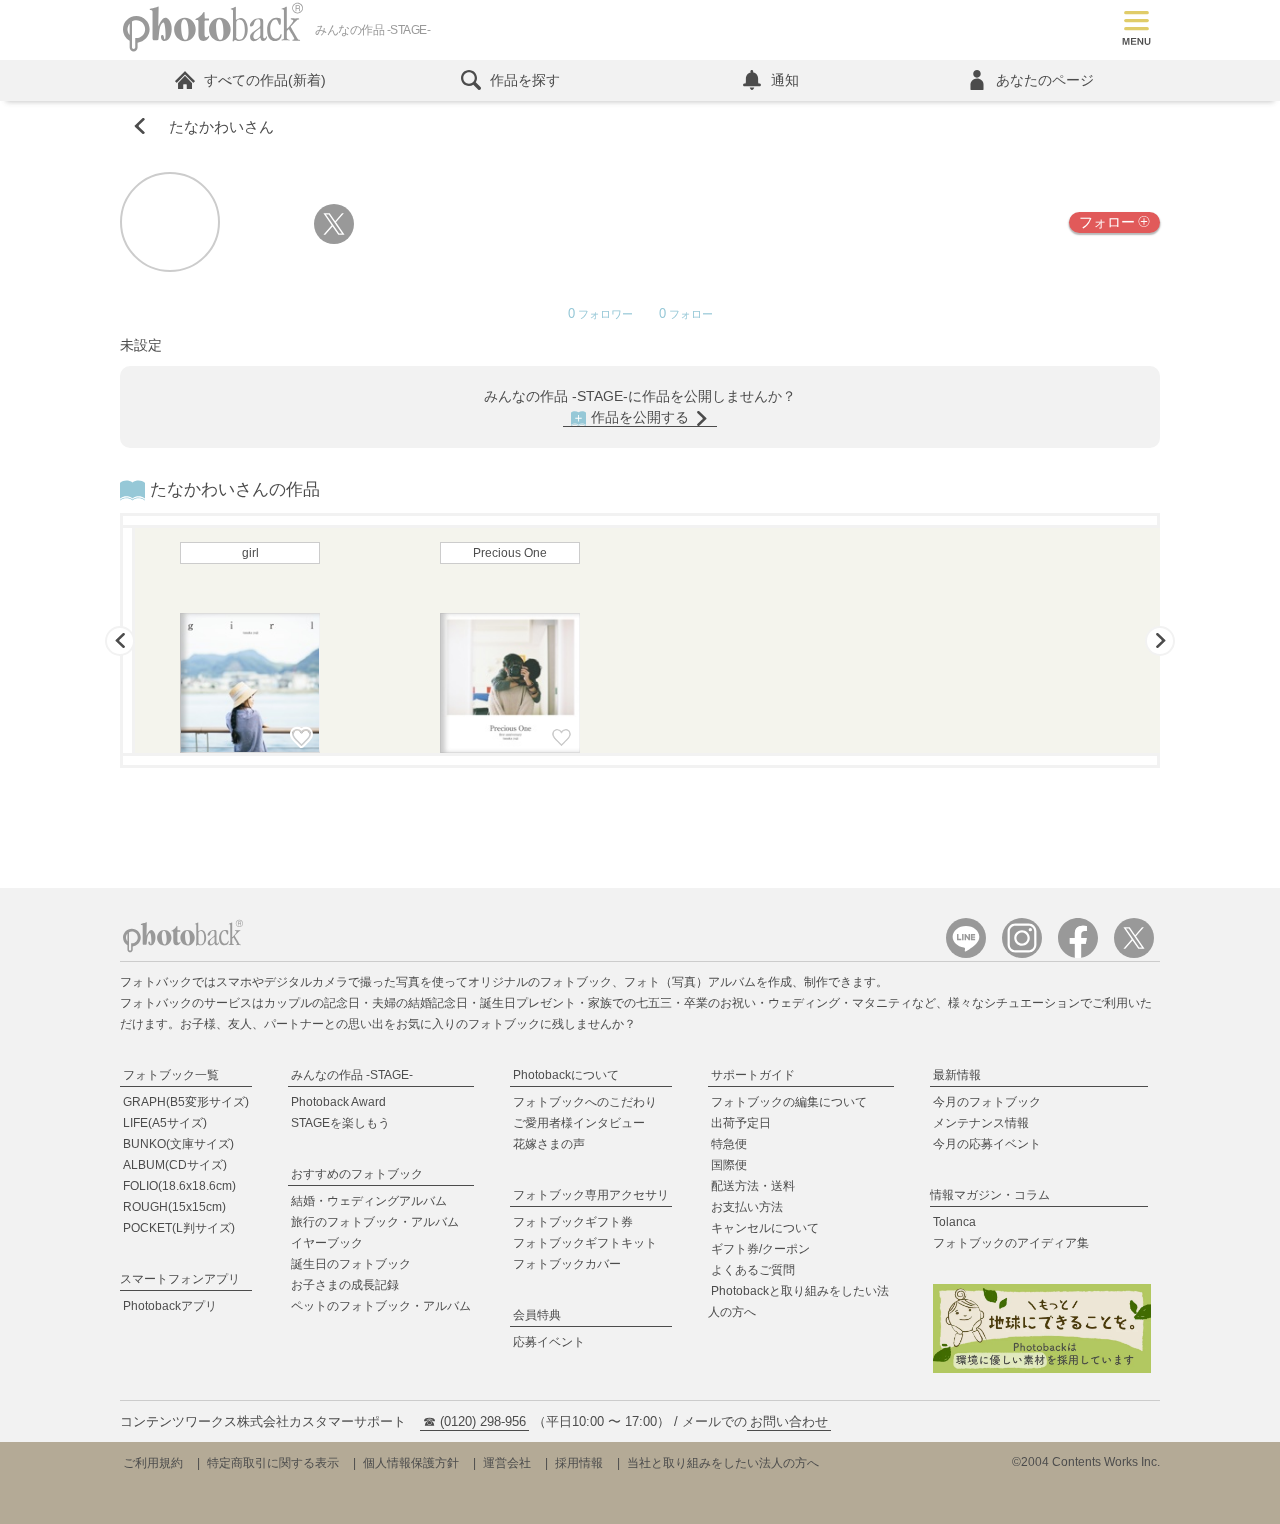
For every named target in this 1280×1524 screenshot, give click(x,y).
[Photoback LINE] (966, 953)
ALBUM (175, 1165)
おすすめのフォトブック (357, 1174)
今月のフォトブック (987, 1102)
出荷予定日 (741, 1123)
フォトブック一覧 (171, 1075)
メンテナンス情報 (981, 1123)
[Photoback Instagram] (1022, 953)
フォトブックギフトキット (585, 1243)
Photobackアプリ (170, 1306)
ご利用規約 (153, 1463)
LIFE (165, 1123)
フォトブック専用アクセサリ (591, 1195)
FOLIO (179, 1186)
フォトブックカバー (567, 1264)
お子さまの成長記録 (345, 1285)
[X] (334, 239)
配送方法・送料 (753, 1186)
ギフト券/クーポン (760, 1249)
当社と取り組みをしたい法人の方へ (723, 1463)
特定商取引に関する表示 (273, 1463)
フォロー (1107, 222)
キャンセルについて (765, 1228)
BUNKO (178, 1144)
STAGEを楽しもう (340, 1123)
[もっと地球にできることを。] (1042, 1369)
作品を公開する (640, 417)
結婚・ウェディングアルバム (369, 1201)
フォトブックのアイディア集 (1011, 1243)
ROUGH (174, 1207)
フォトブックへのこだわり (585, 1102)
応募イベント (549, 1342)
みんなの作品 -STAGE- (352, 1075)
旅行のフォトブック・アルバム (375, 1222)
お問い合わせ (789, 1421)
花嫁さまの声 (549, 1144)
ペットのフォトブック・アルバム (381, 1306)
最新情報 (957, 1075)
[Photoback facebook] (1078, 953)
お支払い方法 (747, 1207)
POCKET (179, 1228)
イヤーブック (327, 1243)
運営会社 (507, 1463)
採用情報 (579, 1463)
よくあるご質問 (753, 1270)
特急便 (729, 1144)
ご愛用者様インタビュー (579, 1123)
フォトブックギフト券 (573, 1222)
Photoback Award (338, 1102)
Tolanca (954, 1222)
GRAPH (186, 1102)
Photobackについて (566, 1075)
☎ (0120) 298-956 (474, 1421)
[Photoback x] (1134, 953)
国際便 (729, 1165)
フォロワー (600, 314)
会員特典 (537, 1315)
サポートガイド (753, 1075)
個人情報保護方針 (411, 1463)
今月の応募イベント (987, 1144)
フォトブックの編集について (789, 1102)
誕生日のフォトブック (351, 1264)
